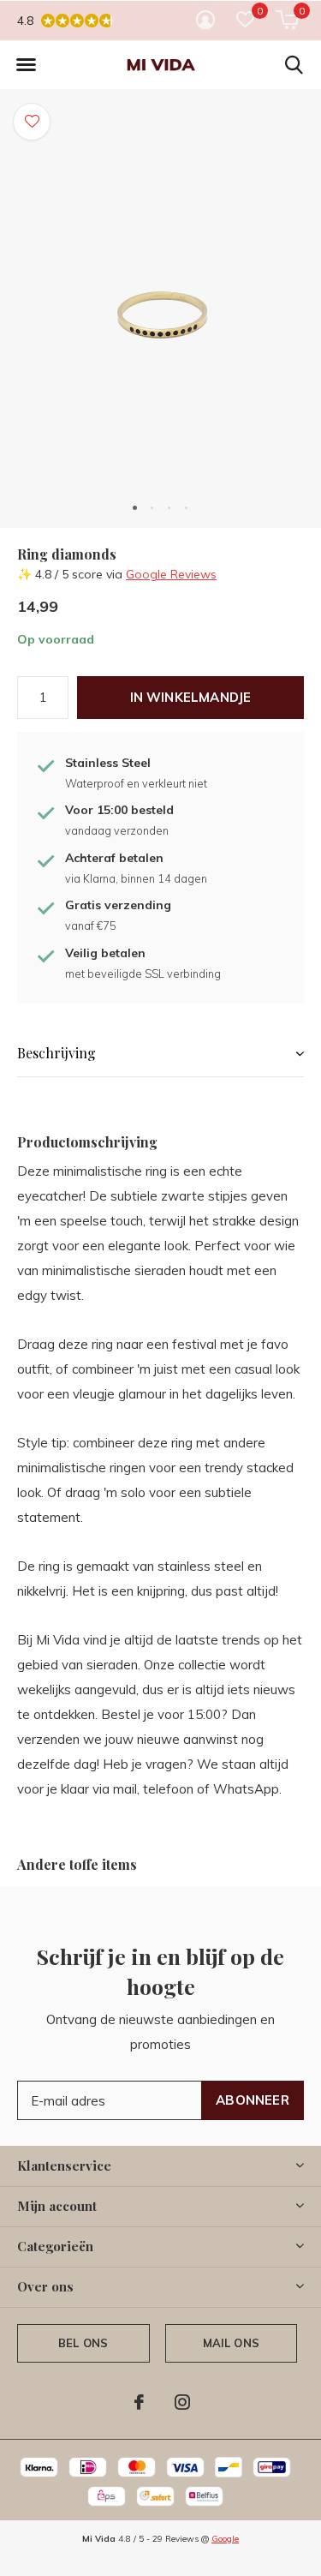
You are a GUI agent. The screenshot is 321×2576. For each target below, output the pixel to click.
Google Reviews (171, 574)
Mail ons (231, 2343)
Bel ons (83, 2343)
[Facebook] (139, 2402)
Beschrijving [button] (56, 1053)
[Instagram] (182, 2402)
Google (225, 2539)
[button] (26, 65)
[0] (287, 20)
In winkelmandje (191, 697)
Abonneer (253, 2100)
